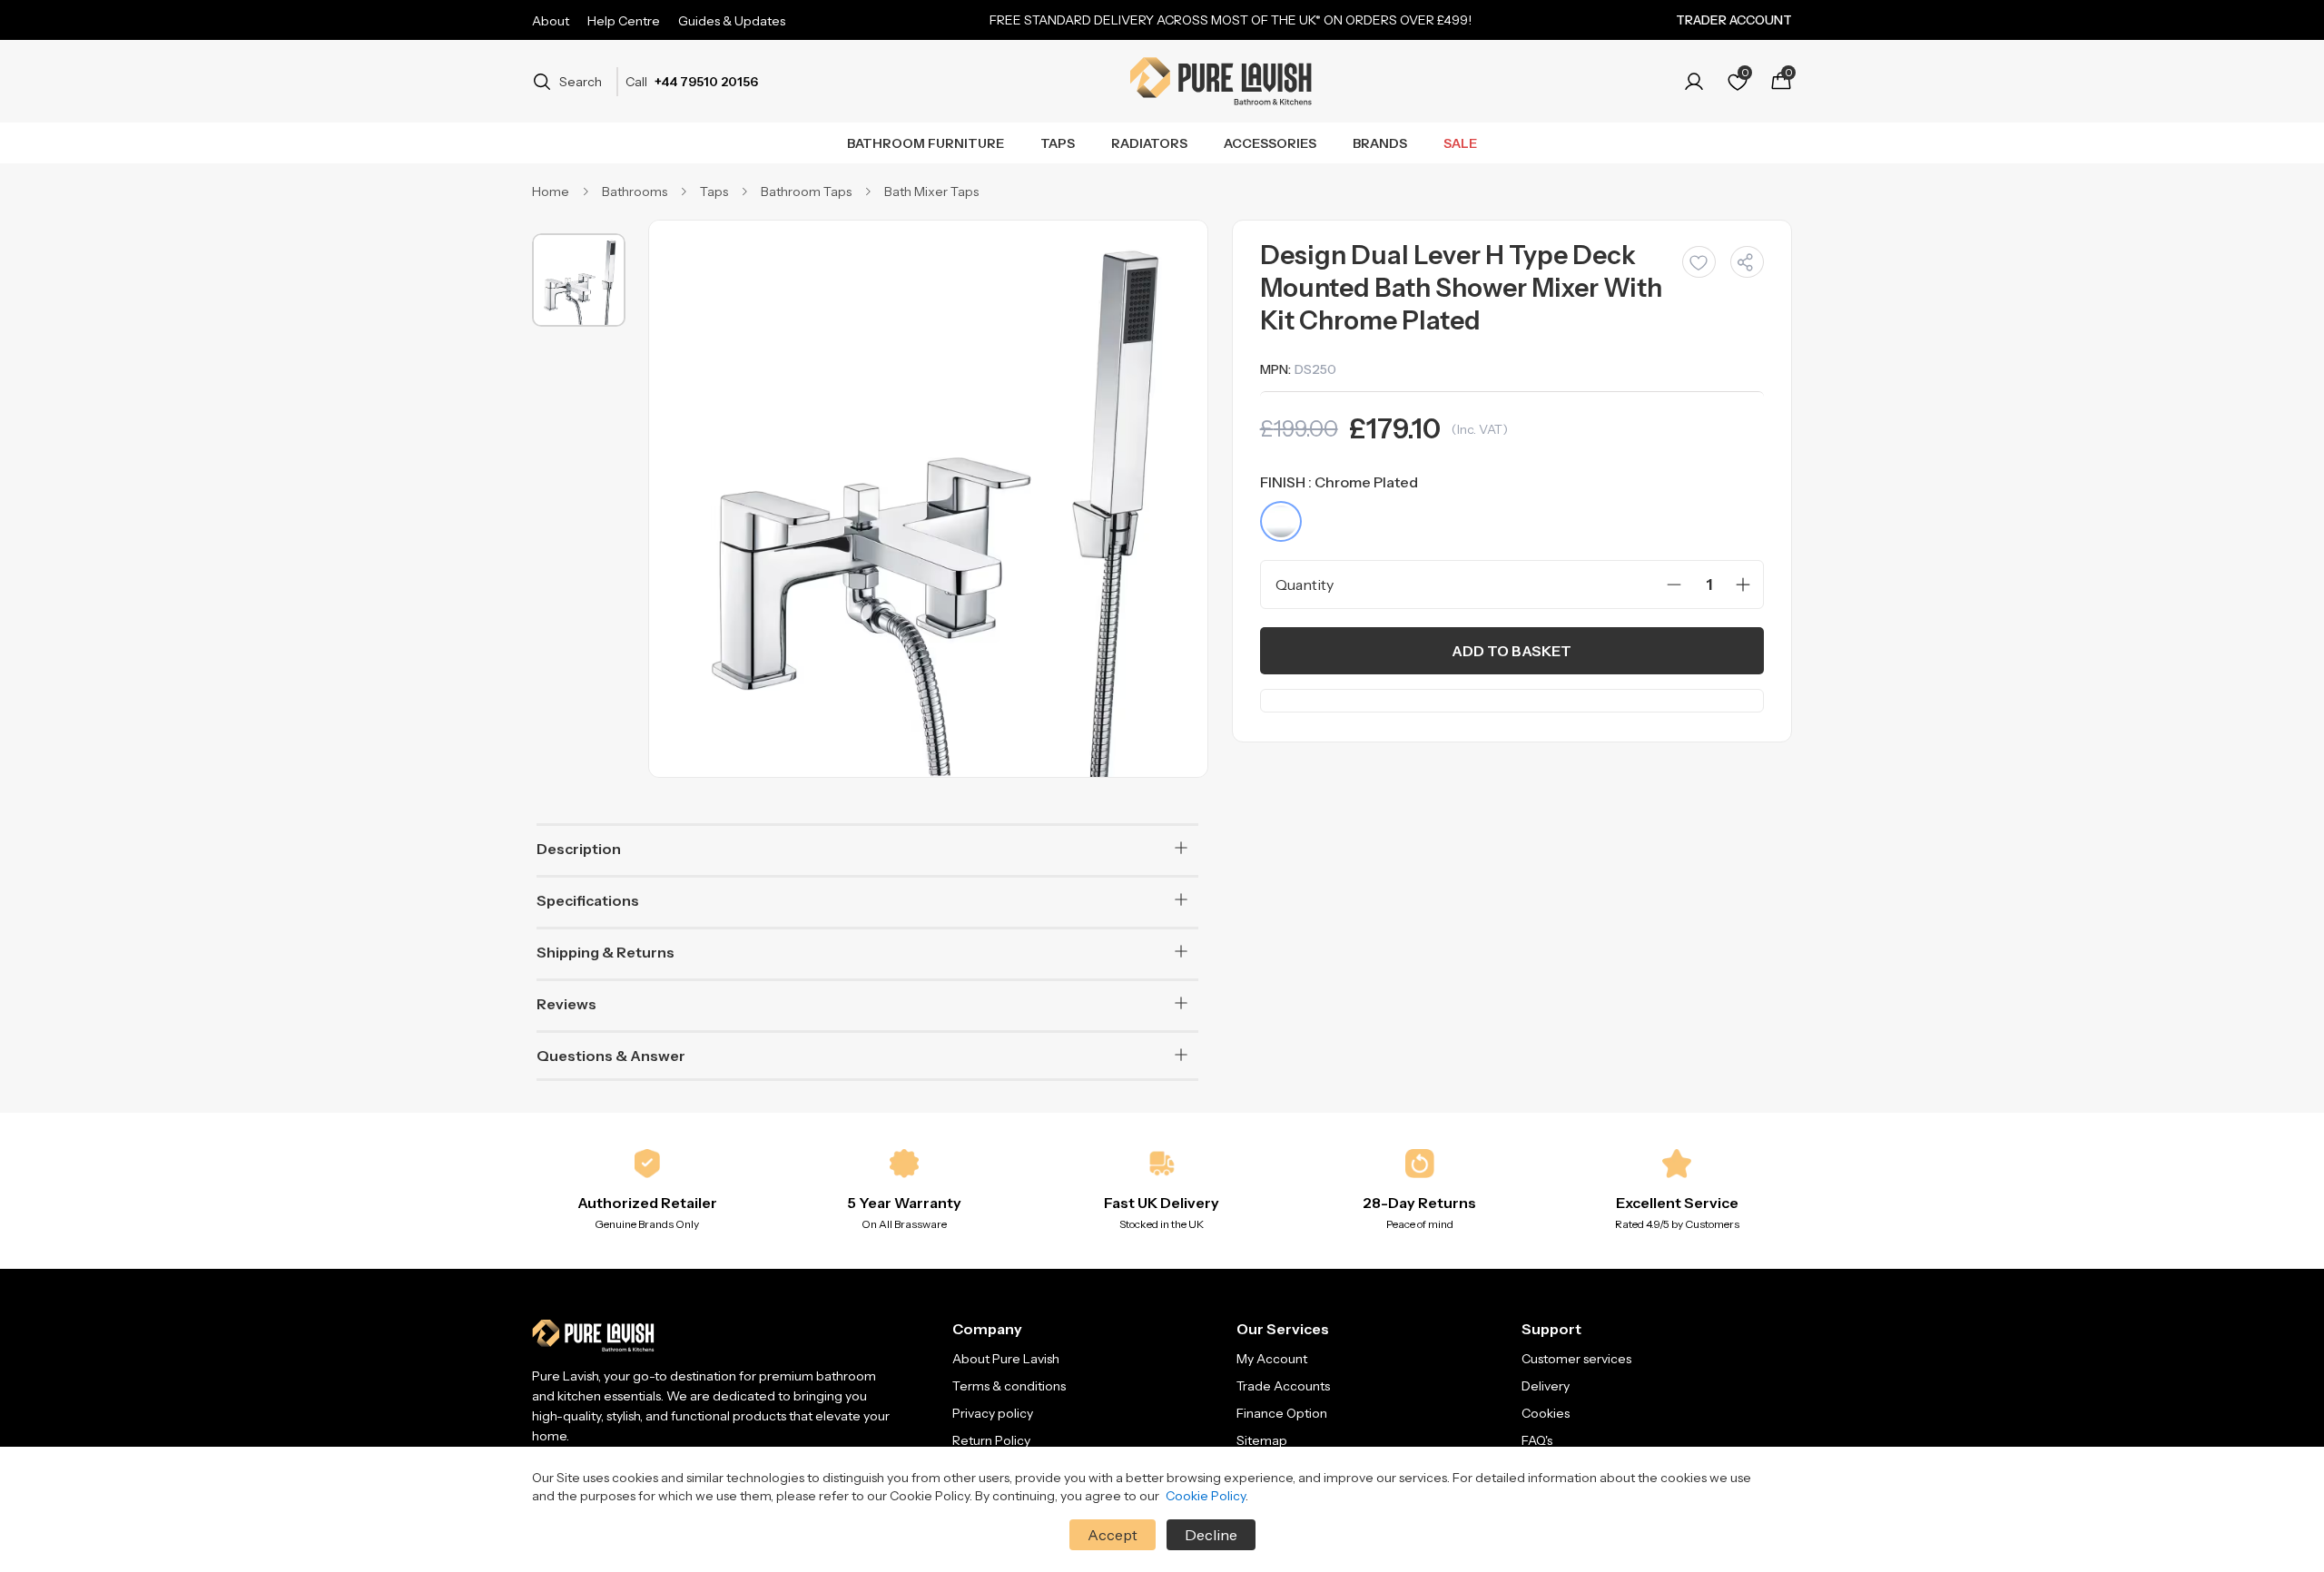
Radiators (1149, 143)
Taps (1058, 143)
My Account (1272, 1359)
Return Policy (991, 1440)
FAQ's (1537, 1440)
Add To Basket (1512, 651)
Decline (1211, 1535)
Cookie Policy (1206, 1496)
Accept (1113, 1535)
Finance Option (1282, 1413)
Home (551, 192)
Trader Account (1734, 20)
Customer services (1576, 1359)
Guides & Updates (732, 21)
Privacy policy (993, 1413)
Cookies (1546, 1413)
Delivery (1546, 1386)
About (551, 21)
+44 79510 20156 (706, 82)
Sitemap (1262, 1440)
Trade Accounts (1283, 1386)
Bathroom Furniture (926, 143)
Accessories (1270, 143)
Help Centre (624, 21)
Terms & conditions (1009, 1386)
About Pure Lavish (1006, 1359)
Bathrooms (635, 192)
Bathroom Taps (806, 192)
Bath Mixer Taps (931, 192)
